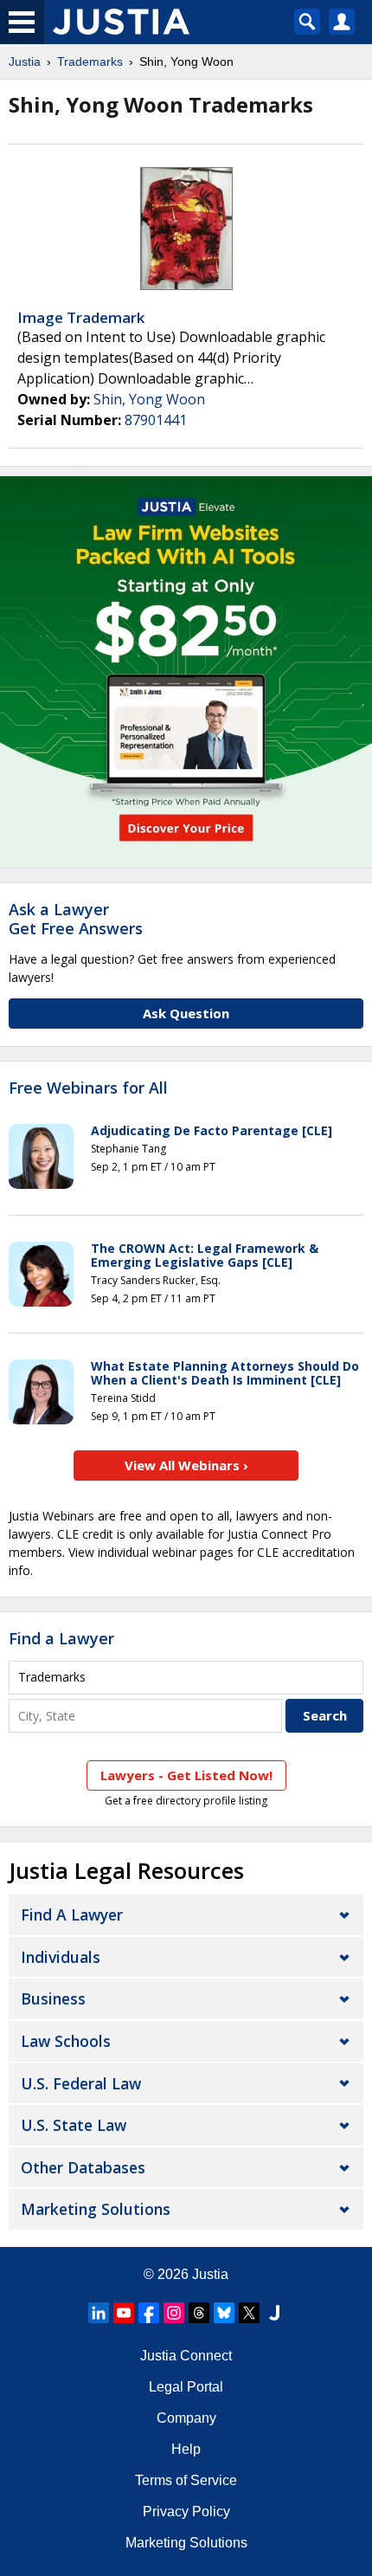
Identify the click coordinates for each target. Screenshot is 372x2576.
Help (186, 2449)
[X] (249, 2313)
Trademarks (90, 61)
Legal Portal (186, 2387)
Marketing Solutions (96, 2209)
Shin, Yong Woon (149, 399)
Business (53, 1998)
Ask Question (186, 1013)
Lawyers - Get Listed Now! (186, 1775)
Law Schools (66, 2041)
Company (186, 2418)
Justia (25, 61)
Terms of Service (186, 2480)
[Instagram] (174, 2313)
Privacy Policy (186, 2511)
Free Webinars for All (88, 1088)
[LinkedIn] (99, 2313)
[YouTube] (124, 2313)
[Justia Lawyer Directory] (274, 2313)
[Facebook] (149, 2313)
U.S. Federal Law (81, 2083)
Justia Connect (186, 2356)
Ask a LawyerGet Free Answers (76, 919)
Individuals (61, 1957)
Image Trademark (81, 317)
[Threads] (199, 2313)
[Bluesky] (224, 2313)
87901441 (156, 420)
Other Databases (83, 2167)
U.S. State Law (74, 2125)
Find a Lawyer (61, 1638)
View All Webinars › (186, 1465)
